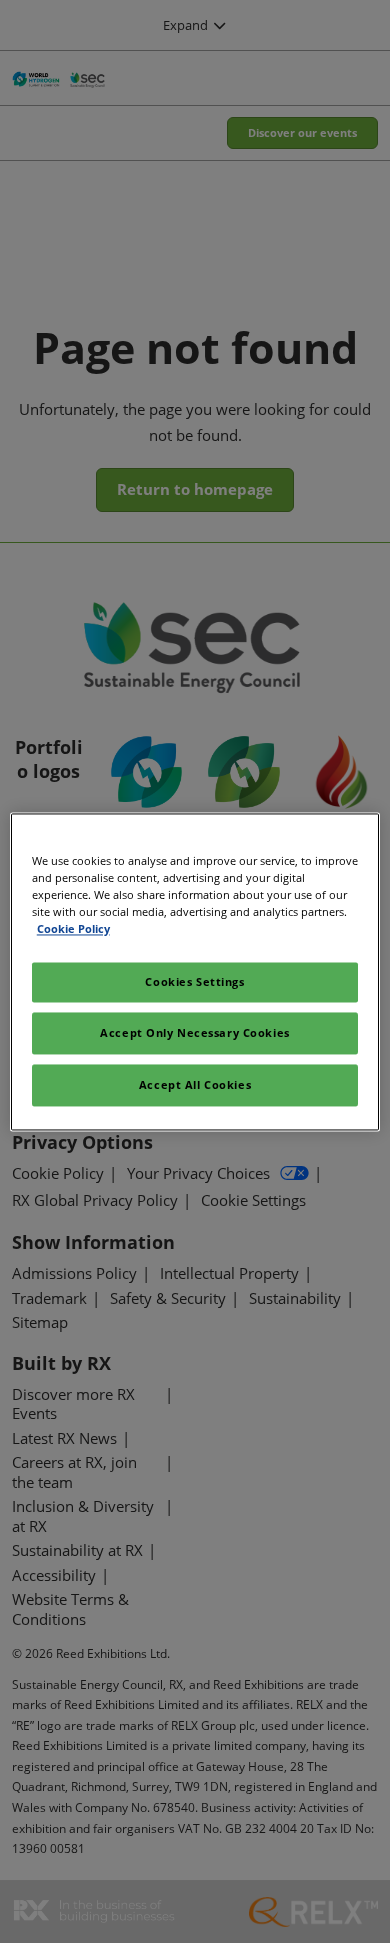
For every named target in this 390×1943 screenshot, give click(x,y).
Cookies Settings (194, 981)
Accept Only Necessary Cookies (195, 1032)
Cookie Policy (73, 928)
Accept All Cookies (195, 1084)
